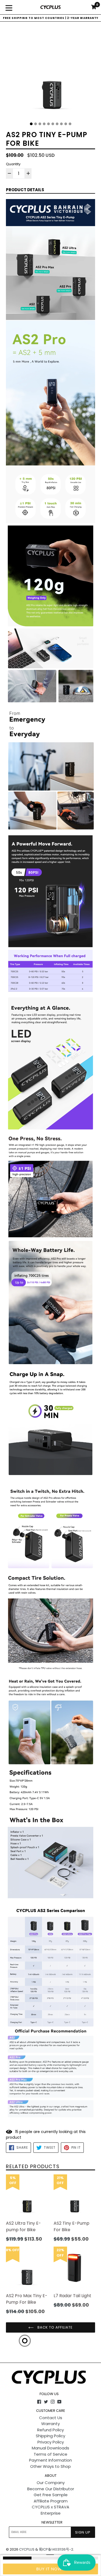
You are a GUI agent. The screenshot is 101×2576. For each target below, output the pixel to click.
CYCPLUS (27, 2549)
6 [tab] (53, 124)
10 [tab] (70, 124)
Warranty (50, 2424)
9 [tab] (66, 124)
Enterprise (51, 2513)
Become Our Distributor (51, 2489)
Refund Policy (50, 2430)
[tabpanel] (50, 74)
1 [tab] (31, 124)
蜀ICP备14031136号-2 (56, 2549)
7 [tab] (57, 124)
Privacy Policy (51, 2442)
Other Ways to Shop (50, 2466)
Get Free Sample (51, 2495)
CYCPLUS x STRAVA (50, 2507)
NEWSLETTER (52, 2522)
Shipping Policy (50, 2436)
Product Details (25, 190)
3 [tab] (40, 124)
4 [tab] (44, 124)
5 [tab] (48, 124)
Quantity (13, 164)
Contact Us (51, 2418)
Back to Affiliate (55, 2327)
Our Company (51, 2483)
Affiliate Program (51, 2501)
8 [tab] (61, 124)
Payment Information (50, 2460)
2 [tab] (36, 124)
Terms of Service (50, 2454)
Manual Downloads (50, 2448)
